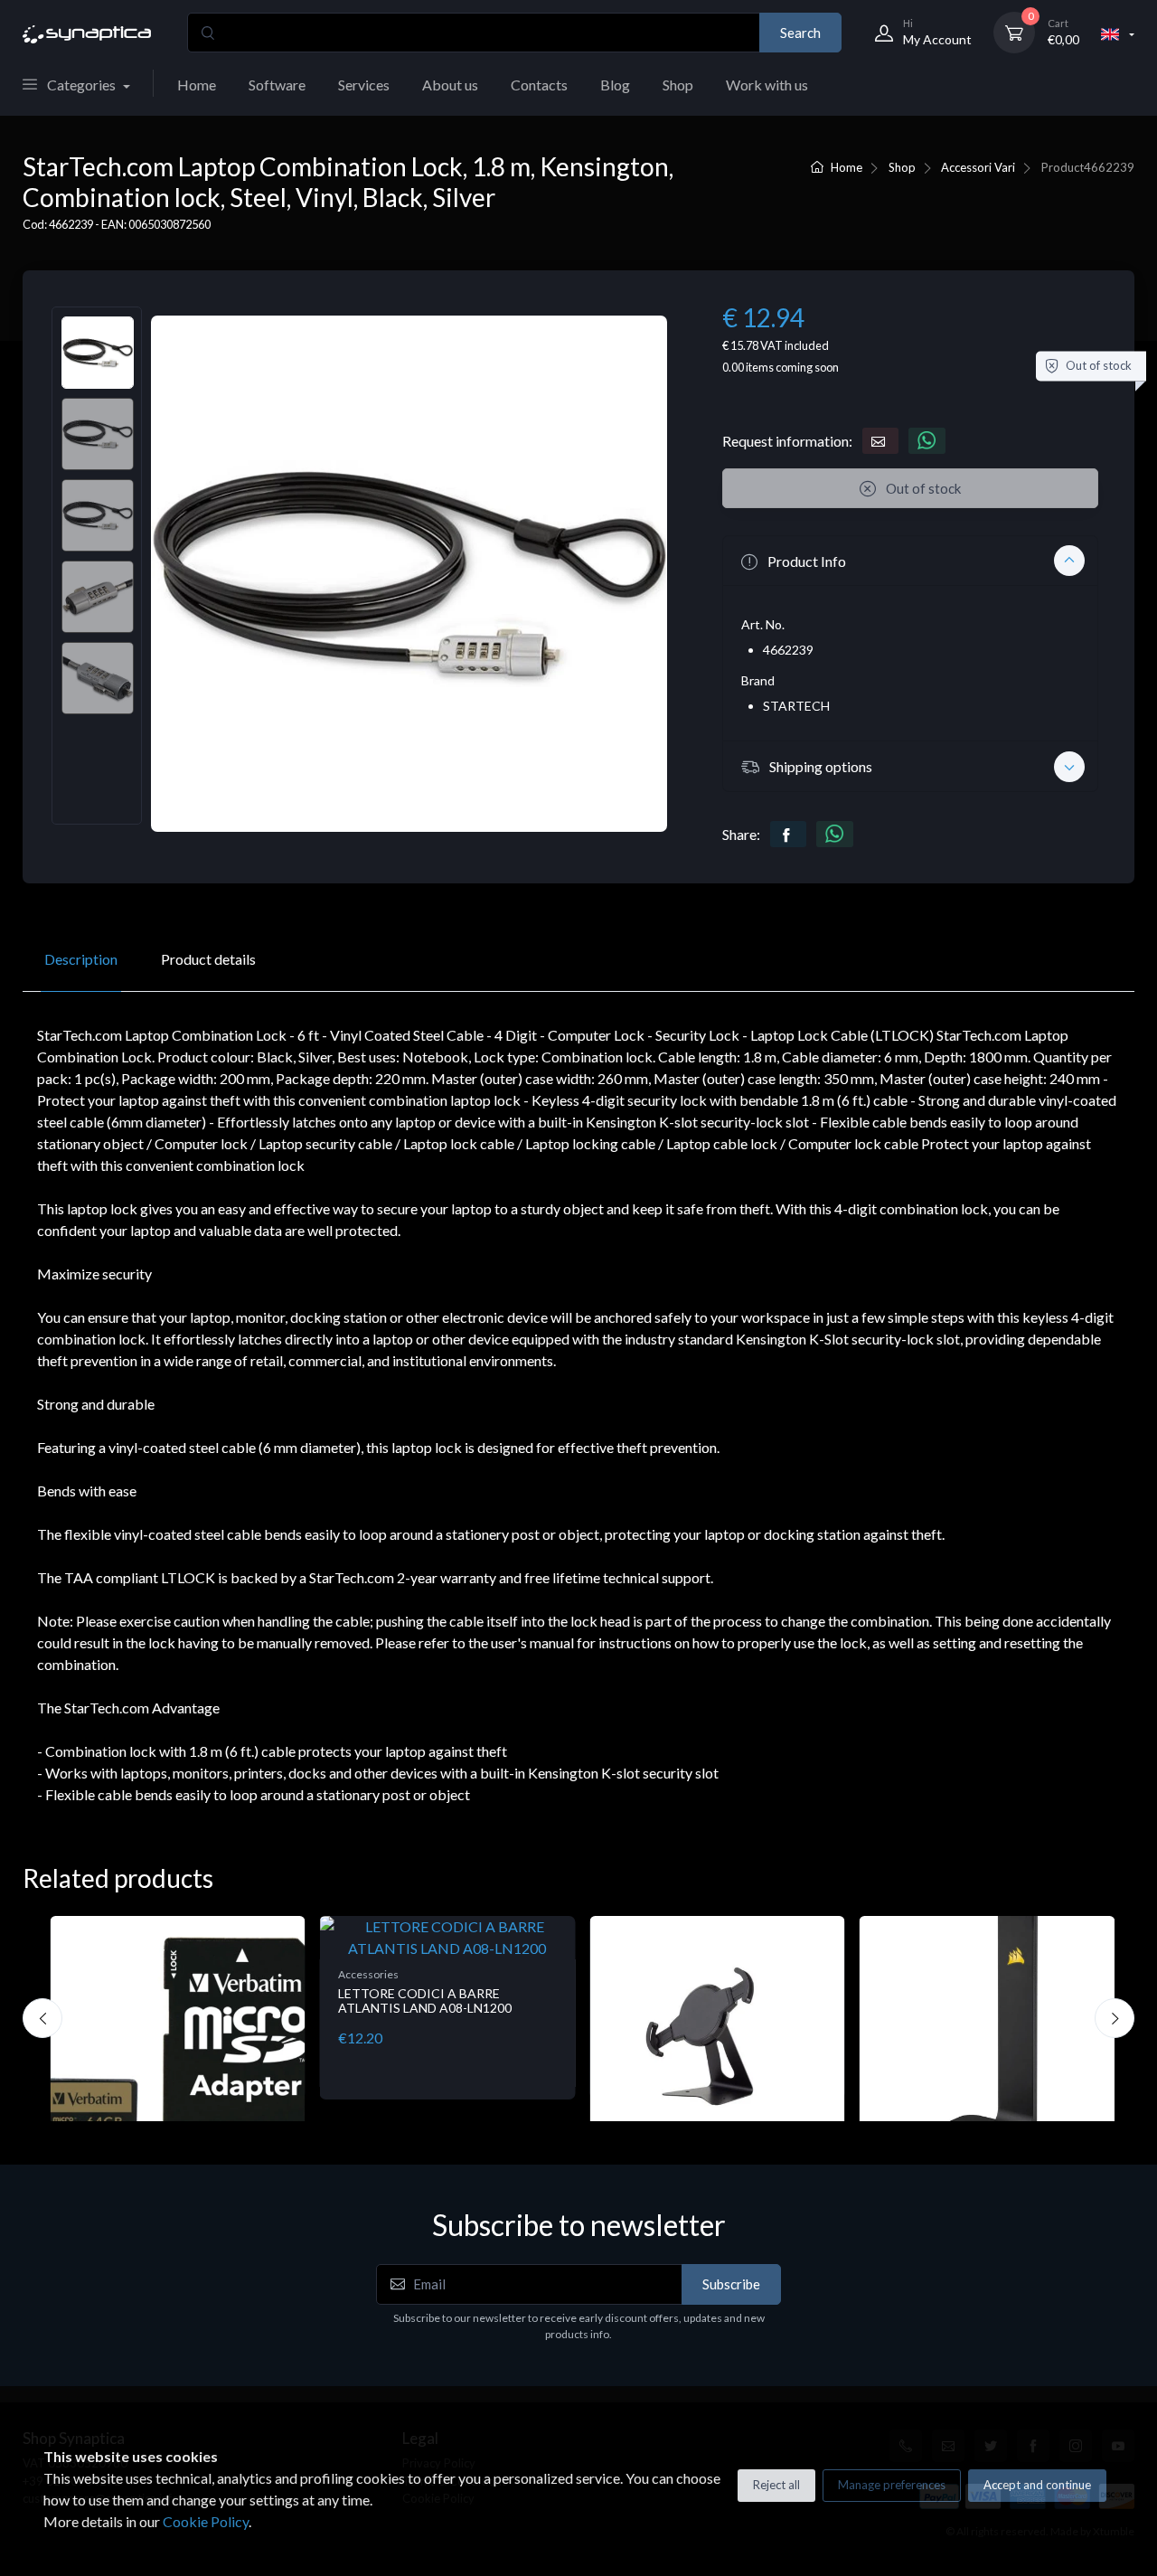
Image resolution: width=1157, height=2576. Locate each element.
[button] (910, 561)
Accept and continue (1037, 2485)
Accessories (368, 1974)
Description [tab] (81, 959)
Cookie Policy (206, 2521)
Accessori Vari (978, 167)
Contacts (539, 85)
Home (197, 85)
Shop (678, 85)
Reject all (776, 2485)
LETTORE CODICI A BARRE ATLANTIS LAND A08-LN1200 (425, 2001)
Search (800, 33)
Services (364, 85)
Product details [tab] (208, 959)
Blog (615, 85)
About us (450, 85)
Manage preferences (892, 2485)
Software (277, 85)
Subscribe (731, 2284)
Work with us (767, 85)
